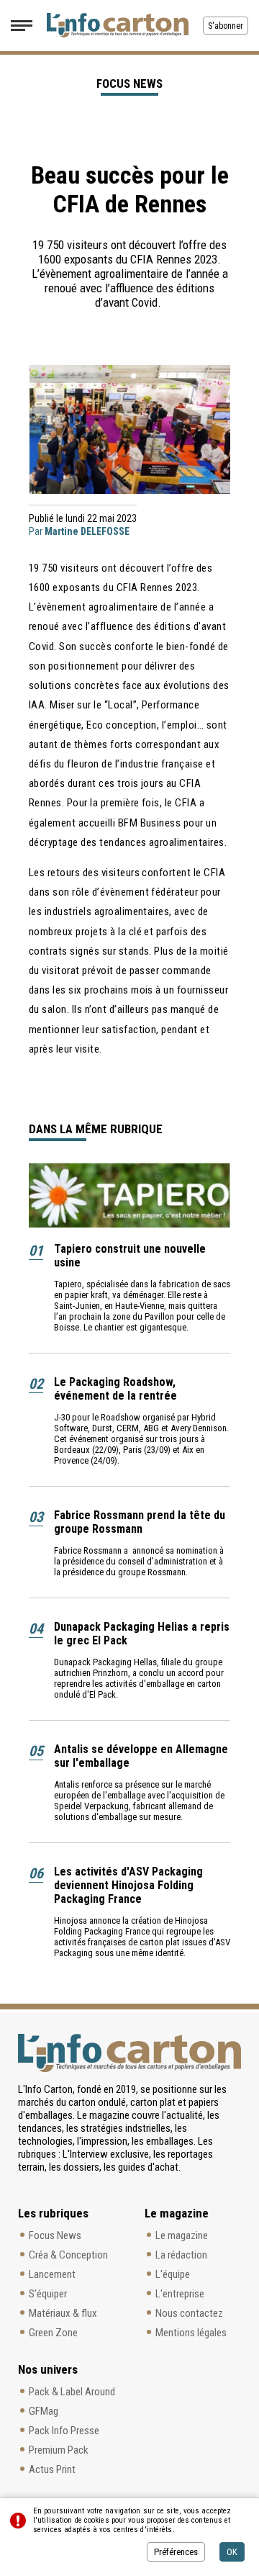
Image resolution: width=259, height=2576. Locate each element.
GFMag (44, 2411)
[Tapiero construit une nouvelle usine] (129, 1195)
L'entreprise (180, 2294)
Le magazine (182, 2235)
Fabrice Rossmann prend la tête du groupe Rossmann (140, 1522)
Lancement (52, 2274)
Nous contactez (189, 2313)
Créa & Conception (68, 2255)
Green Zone (53, 2333)
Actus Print (52, 2469)
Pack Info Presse (64, 2431)
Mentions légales (191, 2333)
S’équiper (48, 2294)
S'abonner (226, 26)
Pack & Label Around (72, 2392)
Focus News (55, 2235)
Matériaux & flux (63, 2313)
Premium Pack (59, 2450)
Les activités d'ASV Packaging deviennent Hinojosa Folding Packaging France (128, 1885)
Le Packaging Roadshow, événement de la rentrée (115, 1389)
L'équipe (173, 2274)
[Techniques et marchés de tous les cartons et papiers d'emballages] (118, 25)
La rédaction (181, 2255)
